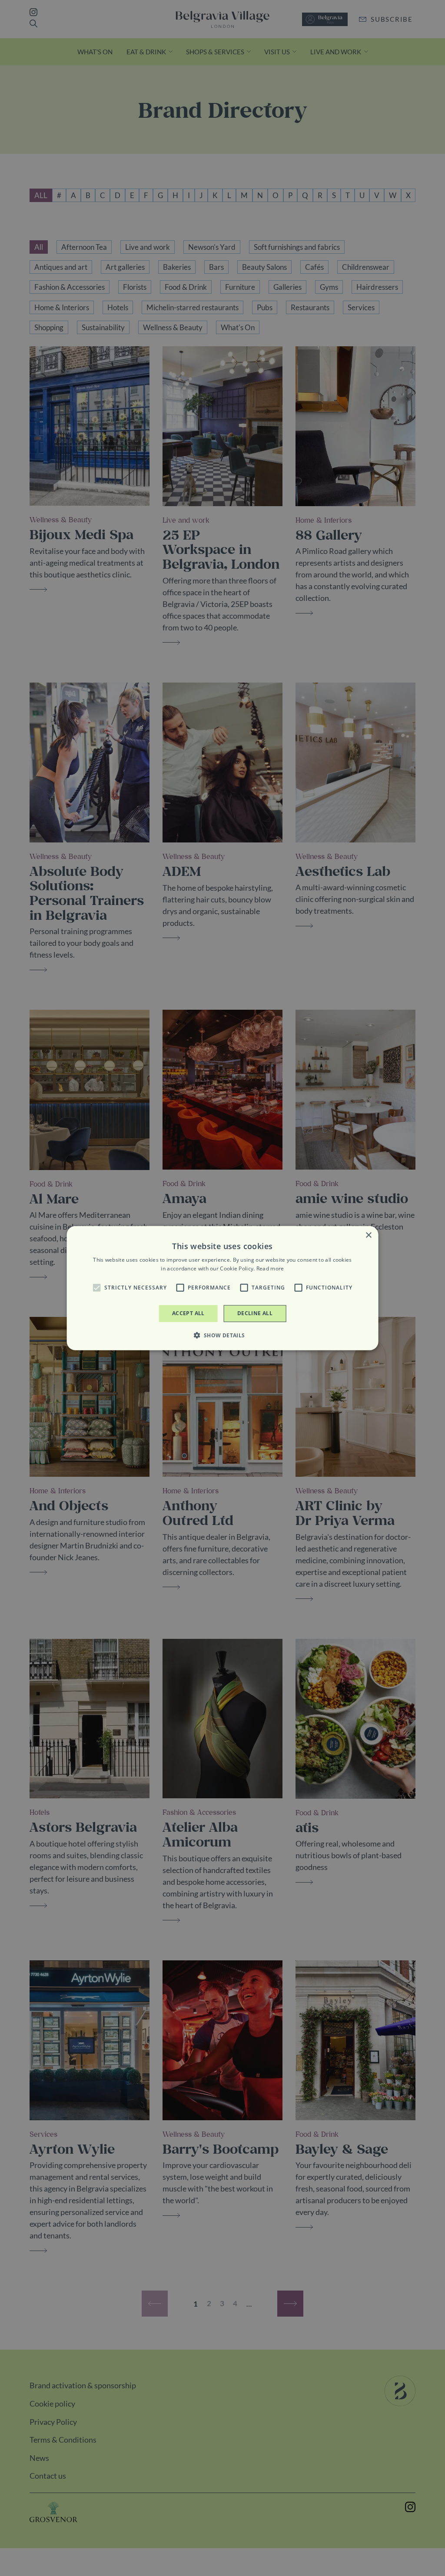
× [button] (368, 1235)
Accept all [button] (188, 1313)
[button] (96, 1288)
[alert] (222, 1288)
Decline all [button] (255, 1313)
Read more (270, 1268)
